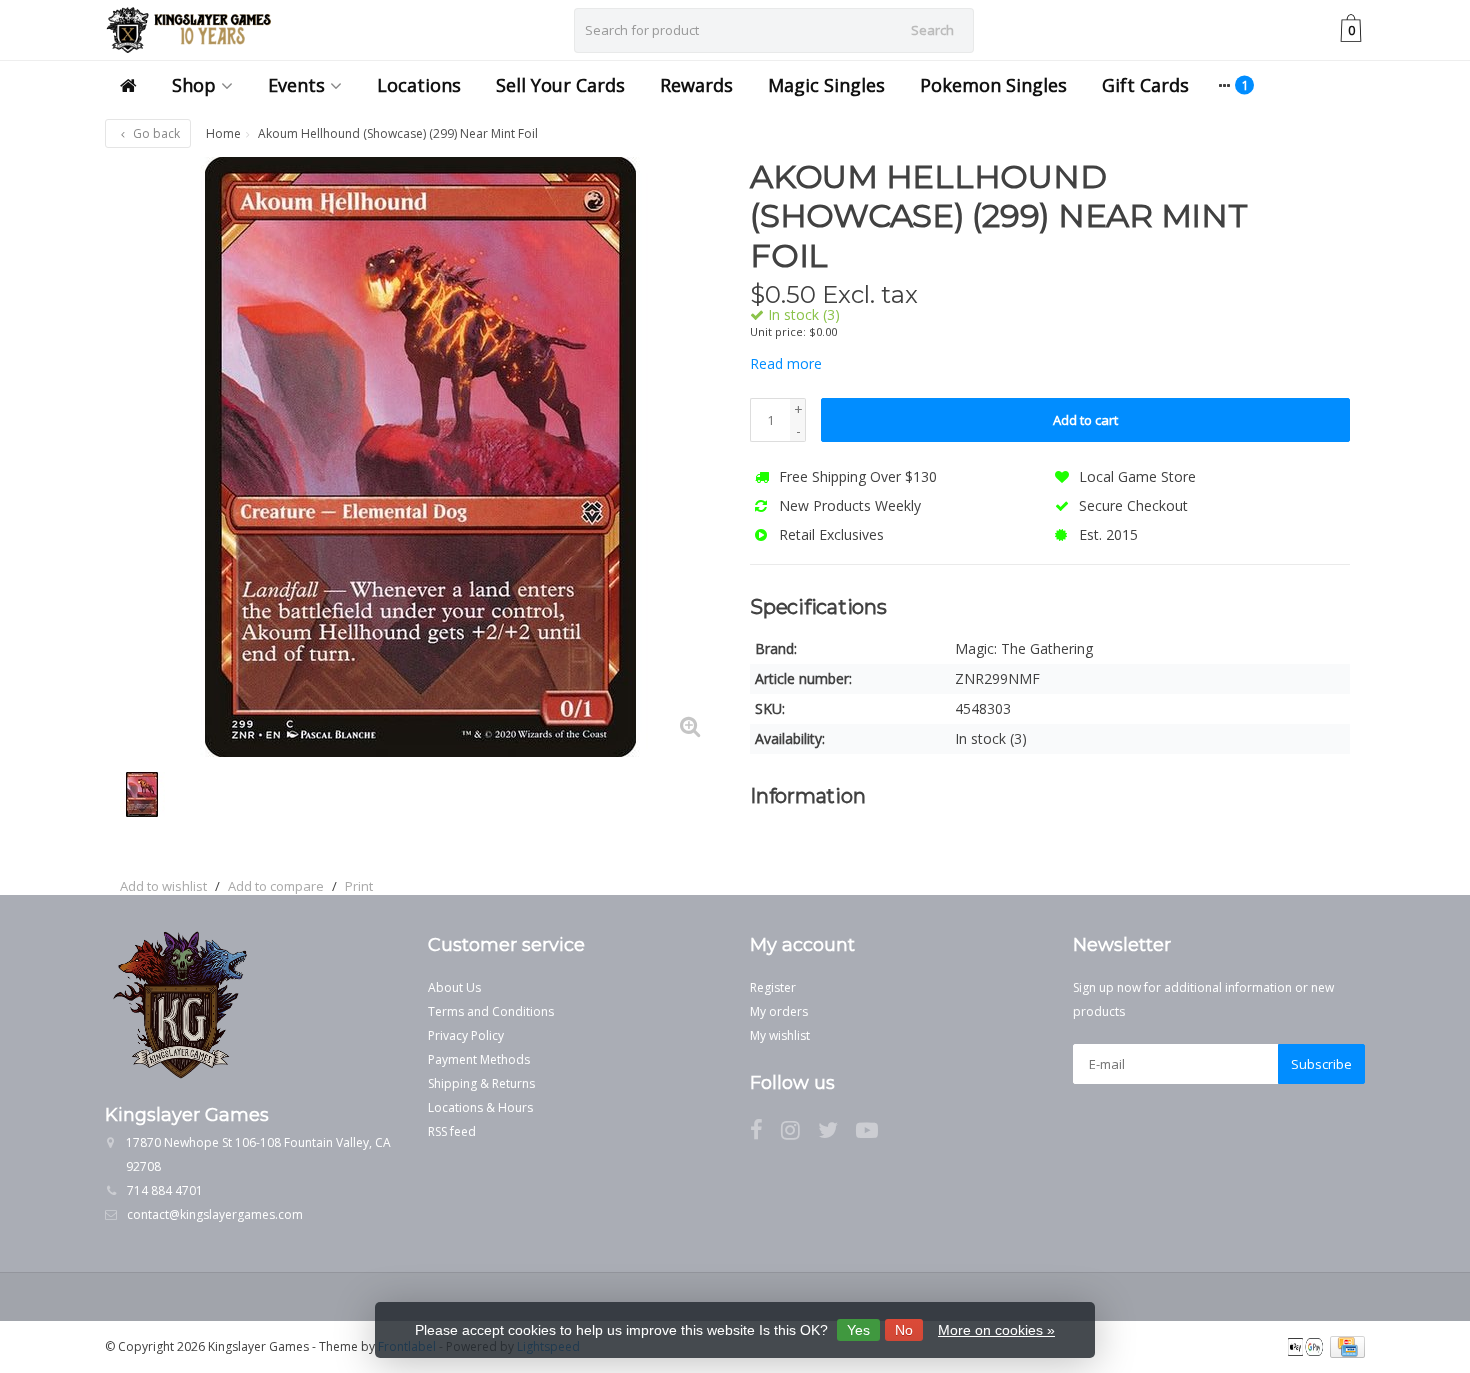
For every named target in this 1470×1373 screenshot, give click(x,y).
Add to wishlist (163, 886)
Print (359, 886)
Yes (858, 1330)
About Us (454, 987)
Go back (155, 133)
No (904, 1330)
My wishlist (780, 1035)
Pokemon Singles (993, 85)
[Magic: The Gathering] (1312, 187)
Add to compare (276, 886)
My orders (779, 1011)
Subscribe (1321, 1064)
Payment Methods (479, 1059)
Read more (786, 363)
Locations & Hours (480, 1107)
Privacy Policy (466, 1035)
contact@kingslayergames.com (215, 1214)
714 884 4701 (165, 1190)
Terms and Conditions (491, 1011)
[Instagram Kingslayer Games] (799, 1133)
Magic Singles (826, 85)
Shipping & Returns (481, 1083)
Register (773, 987)
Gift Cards (1145, 85)
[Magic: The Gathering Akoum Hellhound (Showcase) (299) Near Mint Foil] (420, 457)
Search (932, 30)
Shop (194, 85)
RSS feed (452, 1131)
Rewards (696, 85)
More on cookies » (996, 1330)
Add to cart (1085, 420)
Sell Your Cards (560, 85)
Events (296, 85)
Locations (419, 85)
